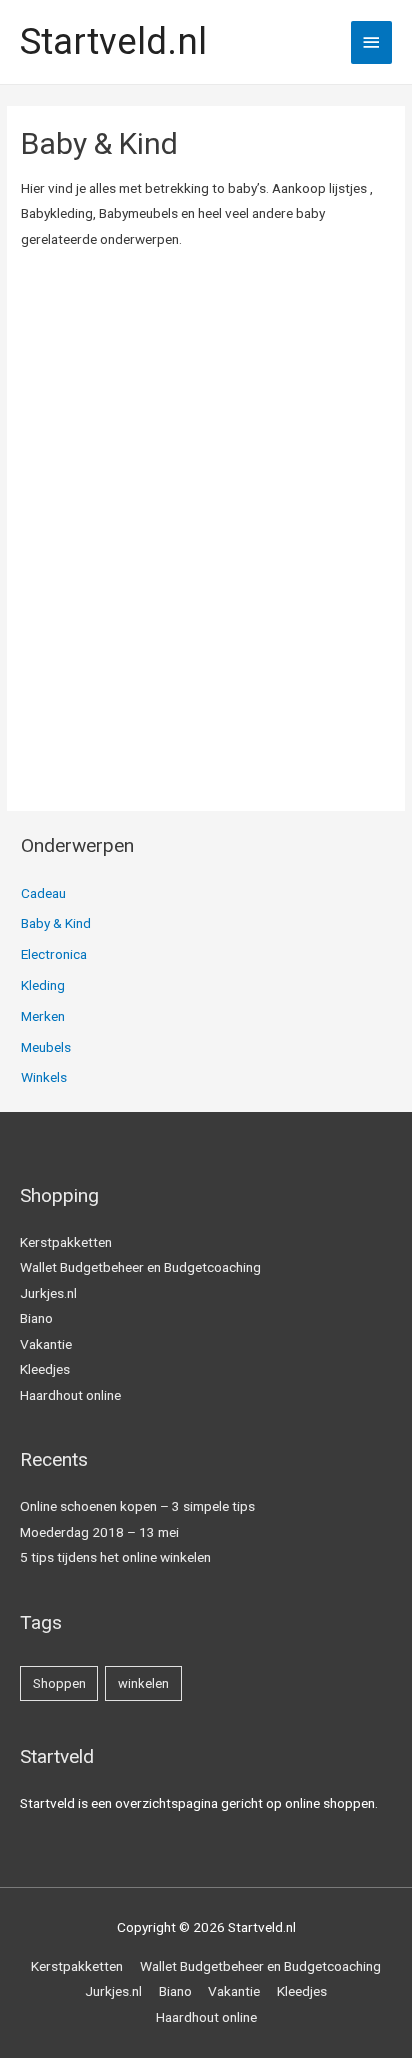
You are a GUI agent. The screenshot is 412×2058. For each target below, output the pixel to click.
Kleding (43, 985)
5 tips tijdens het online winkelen (115, 1557)
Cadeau (43, 893)
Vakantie (46, 1344)
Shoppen (59, 1683)
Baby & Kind (56, 923)
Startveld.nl (113, 42)
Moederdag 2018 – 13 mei (99, 1532)
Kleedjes (45, 1369)
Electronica (54, 954)
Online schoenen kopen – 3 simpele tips (137, 1506)
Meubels (46, 1047)
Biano (36, 1318)
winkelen (143, 1683)
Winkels (44, 1077)
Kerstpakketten (66, 1242)
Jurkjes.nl (48, 1293)
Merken (43, 1016)
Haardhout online (70, 1395)
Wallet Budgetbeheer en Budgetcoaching (140, 1267)
